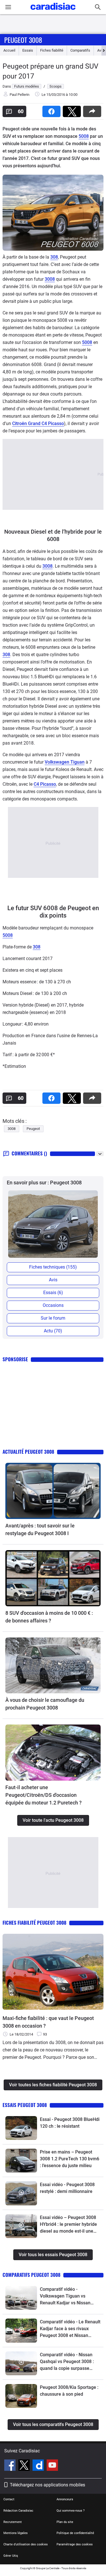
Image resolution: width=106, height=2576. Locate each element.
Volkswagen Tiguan (65, 762)
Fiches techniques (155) (53, 1267)
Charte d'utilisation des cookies (26, 2544)
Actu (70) (53, 1331)
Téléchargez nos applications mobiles (47, 2485)
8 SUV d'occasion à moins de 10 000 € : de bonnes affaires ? (49, 1617)
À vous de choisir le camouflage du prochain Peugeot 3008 (45, 1704)
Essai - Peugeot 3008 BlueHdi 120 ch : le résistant (70, 2123)
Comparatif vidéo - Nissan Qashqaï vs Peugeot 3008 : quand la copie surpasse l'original (67, 2362)
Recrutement (13, 2522)
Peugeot (33, 1129)
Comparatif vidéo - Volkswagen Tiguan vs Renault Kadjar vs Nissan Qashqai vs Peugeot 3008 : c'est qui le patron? (67, 2296)
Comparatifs (80, 50)
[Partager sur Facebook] (53, 110)
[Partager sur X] (73, 110)
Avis (53, 1280)
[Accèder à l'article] (53, 1491)
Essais (28, 50)
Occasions (53, 1305)
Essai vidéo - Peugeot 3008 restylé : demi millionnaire (67, 2188)
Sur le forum (53, 1318)
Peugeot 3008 (23, 40)
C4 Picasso (45, 784)
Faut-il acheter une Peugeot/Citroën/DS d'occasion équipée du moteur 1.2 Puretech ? (44, 1795)
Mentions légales (16, 2533)
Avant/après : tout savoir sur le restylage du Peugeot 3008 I (40, 1529)
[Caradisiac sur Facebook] (11, 2466)
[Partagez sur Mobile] (93, 110)
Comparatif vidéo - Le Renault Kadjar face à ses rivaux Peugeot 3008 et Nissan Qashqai (70, 2329)
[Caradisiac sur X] (25, 2466)
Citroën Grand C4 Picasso (38, 423)
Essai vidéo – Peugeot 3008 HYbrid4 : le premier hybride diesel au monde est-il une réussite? (68, 2225)
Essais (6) (53, 1293)
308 (54, 257)
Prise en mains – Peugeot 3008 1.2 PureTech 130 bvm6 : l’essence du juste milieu (70, 2159)
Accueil (9, 50)
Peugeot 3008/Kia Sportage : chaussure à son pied (69, 2391)
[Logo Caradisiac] (53, 11)
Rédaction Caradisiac (18, 2511)
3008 (50, 279)
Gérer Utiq (11, 2556)
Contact (9, 2499)
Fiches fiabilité (52, 50)
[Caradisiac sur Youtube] (52, 2466)
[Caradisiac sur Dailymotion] (39, 2466)
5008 (84, 136)
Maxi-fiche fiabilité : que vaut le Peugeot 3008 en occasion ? (48, 2022)
